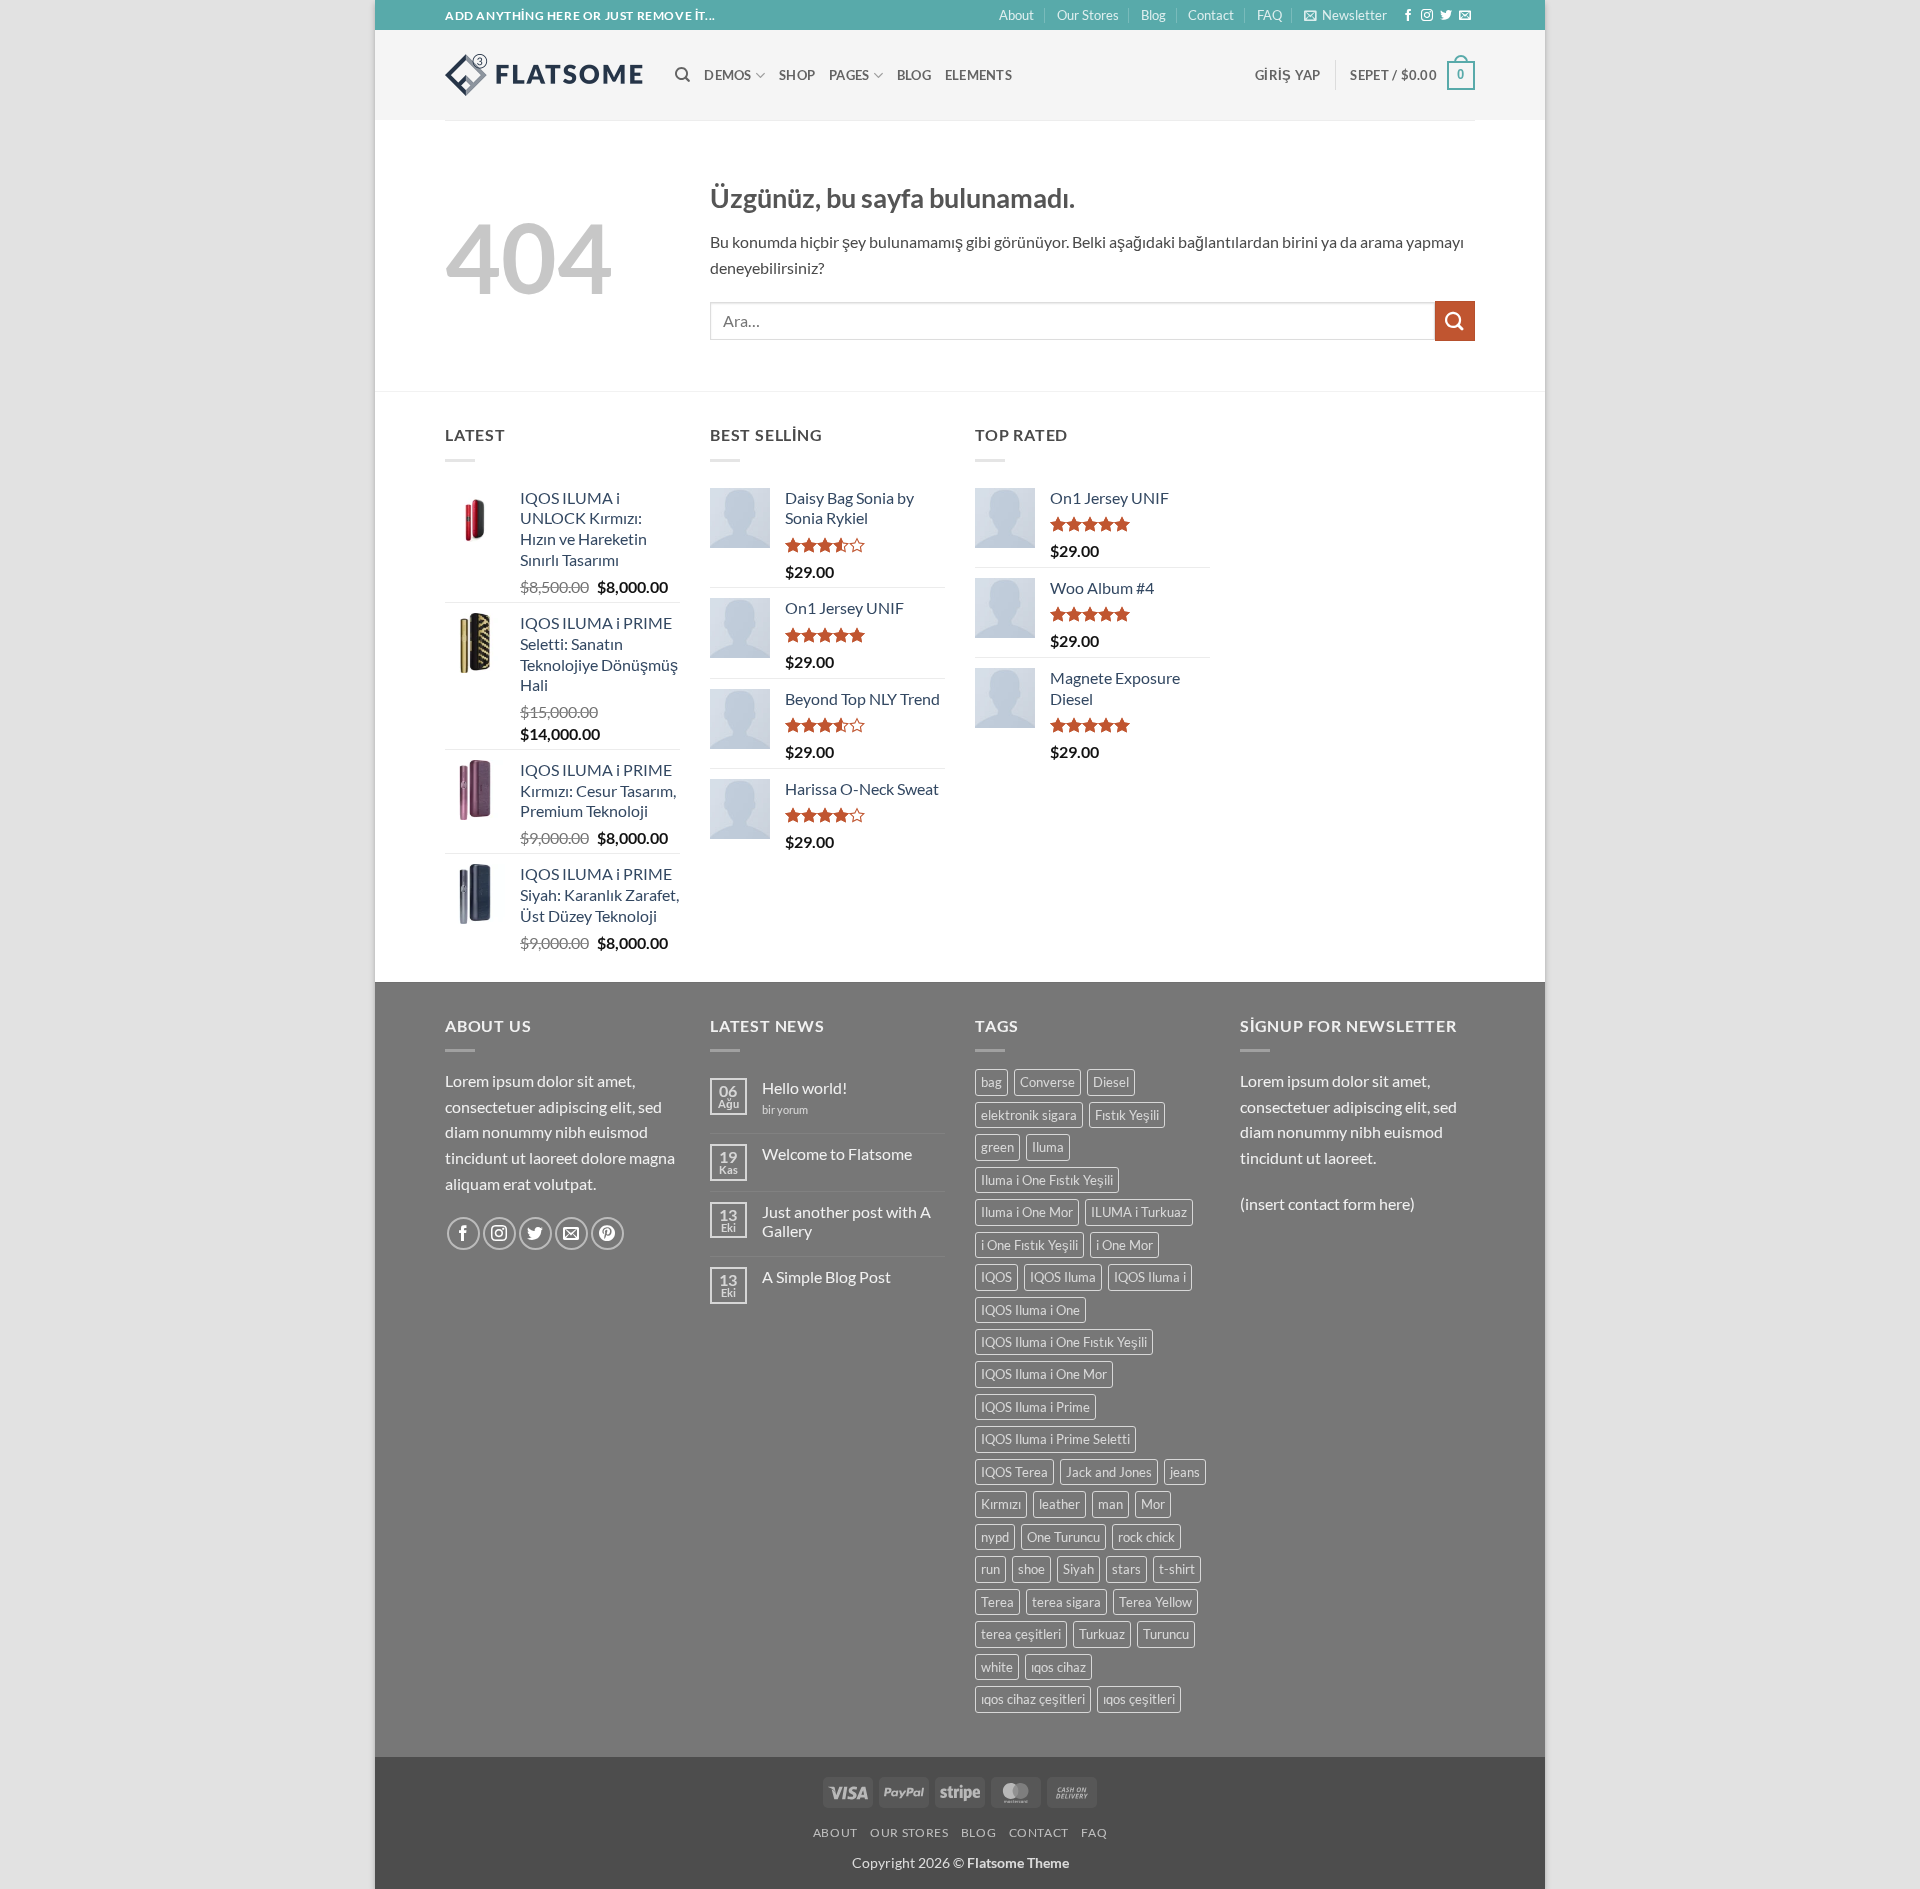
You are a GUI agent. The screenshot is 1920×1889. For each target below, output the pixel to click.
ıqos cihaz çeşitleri (1033, 1699)
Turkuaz (1102, 1634)
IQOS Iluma (1063, 1277)
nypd (995, 1537)
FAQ (1269, 15)
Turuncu (1166, 1634)
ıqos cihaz (1058, 1667)
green (997, 1147)
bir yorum (785, 1109)
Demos (727, 75)
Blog (1153, 15)
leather (1059, 1504)
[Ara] (682, 75)
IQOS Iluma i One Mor (1044, 1374)
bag (991, 1082)
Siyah (1078, 1569)
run (990, 1569)
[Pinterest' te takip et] (607, 1233)
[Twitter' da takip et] (1446, 16)
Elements (978, 75)
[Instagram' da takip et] (1427, 16)
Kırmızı (1001, 1504)
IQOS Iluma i (1150, 1277)
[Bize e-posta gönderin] (1465, 16)
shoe (1031, 1569)
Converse (1047, 1082)
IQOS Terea (1014, 1472)
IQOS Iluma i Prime (1035, 1407)
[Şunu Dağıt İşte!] (545, 75)
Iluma (1048, 1147)
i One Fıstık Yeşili (1029, 1245)
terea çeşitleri (1021, 1634)
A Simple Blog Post (826, 1276)
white (997, 1667)
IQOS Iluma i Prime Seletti (1055, 1439)
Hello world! (804, 1087)
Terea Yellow (1155, 1602)
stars (1126, 1569)
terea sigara (1066, 1602)
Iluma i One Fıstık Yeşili (1047, 1180)
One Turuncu (1063, 1537)
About (1016, 15)
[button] (1345, 15)
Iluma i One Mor (1027, 1212)
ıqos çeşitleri (1139, 1699)
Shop (797, 75)
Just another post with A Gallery (846, 1221)
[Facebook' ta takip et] (1408, 16)
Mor (1153, 1504)
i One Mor (1124, 1245)
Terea (997, 1602)
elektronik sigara (1029, 1115)
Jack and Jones (1109, 1472)
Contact (1211, 15)
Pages (849, 75)
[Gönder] (1455, 320)
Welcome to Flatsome (837, 1153)
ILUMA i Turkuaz (1139, 1212)
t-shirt (1177, 1569)
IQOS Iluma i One (1030, 1310)
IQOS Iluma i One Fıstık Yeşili (1064, 1342)
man (1110, 1504)
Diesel (1111, 1082)
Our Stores (1088, 15)
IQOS (996, 1277)
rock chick (1146, 1537)
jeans (1185, 1472)
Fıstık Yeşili (1127, 1115)
